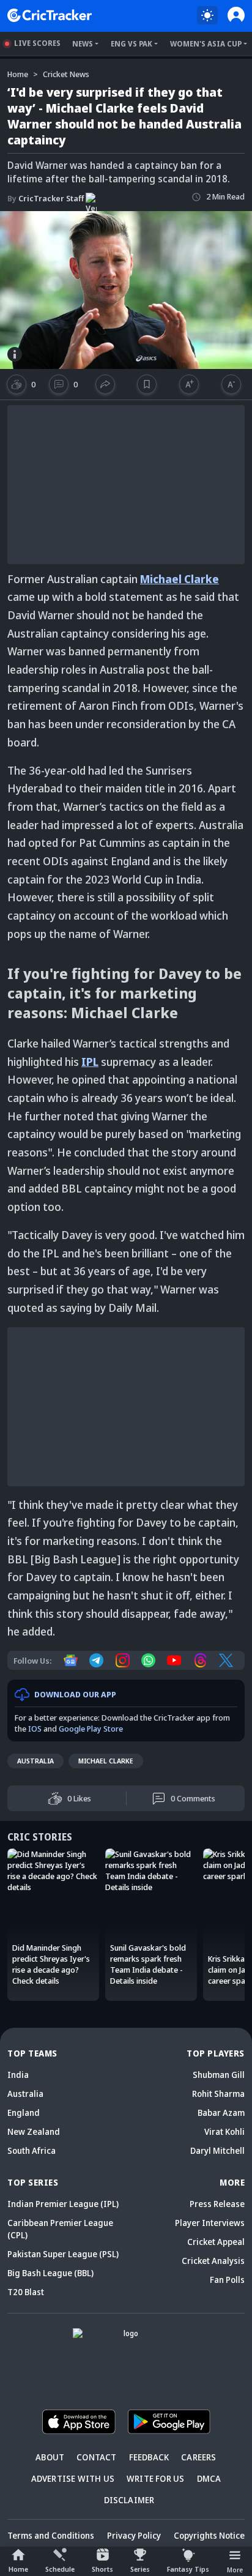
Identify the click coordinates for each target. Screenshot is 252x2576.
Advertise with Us (73, 2478)
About (50, 2457)
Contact (96, 2457)
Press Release (217, 2204)
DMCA (209, 2478)
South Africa (31, 2150)
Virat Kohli (224, 2131)
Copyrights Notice (209, 2535)
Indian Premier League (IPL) (63, 2204)
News (83, 44)
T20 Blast (26, 2292)
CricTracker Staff (46, 198)
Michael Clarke (180, 579)
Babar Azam (221, 2113)
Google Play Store (91, 1729)
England (24, 2113)
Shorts (102, 2569)
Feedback (149, 2457)
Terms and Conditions (51, 2535)
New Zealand (34, 2131)
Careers (198, 2457)
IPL (90, 1062)
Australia (35, 1761)
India (18, 2075)
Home (18, 2569)
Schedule (60, 2569)
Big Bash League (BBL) (50, 2273)
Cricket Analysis (213, 2261)
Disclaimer (129, 2500)
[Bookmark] (146, 384)
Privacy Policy (134, 2535)
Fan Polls (227, 2280)
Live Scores (37, 43)
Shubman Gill (219, 2075)
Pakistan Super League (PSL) (63, 2254)
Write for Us (155, 2478)
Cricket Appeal (216, 2242)
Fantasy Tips (188, 2569)
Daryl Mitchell (217, 2150)
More (235, 2570)
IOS (35, 1729)
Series (140, 2569)
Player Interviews (210, 2223)
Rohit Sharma (218, 2094)
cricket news (66, 74)
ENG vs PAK (132, 44)
